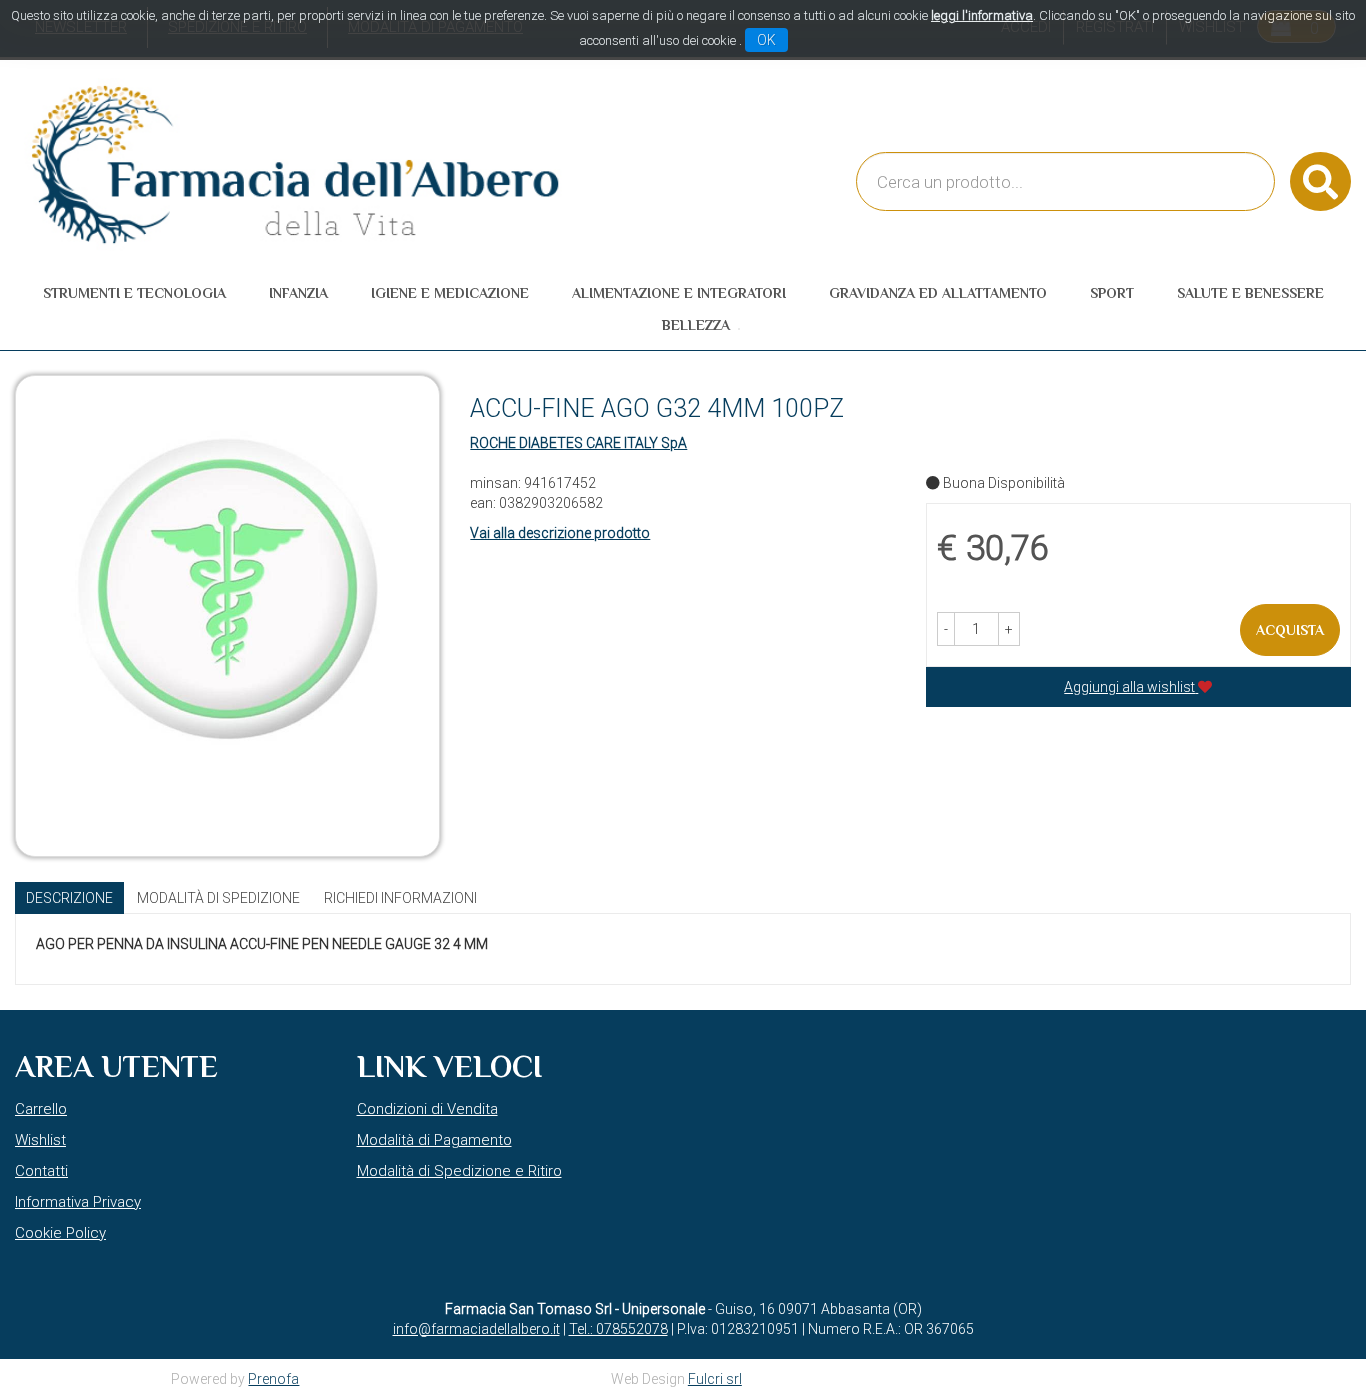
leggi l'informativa (982, 15)
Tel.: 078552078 (618, 1329)
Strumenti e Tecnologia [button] (134, 293)
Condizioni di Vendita (427, 1109)
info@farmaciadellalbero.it (476, 1329)
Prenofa (273, 1379)
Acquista (1290, 630)
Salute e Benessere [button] (1250, 293)
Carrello (41, 1109)
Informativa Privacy (78, 1202)
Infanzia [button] (298, 293)
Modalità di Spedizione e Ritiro (459, 1171)
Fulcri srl (715, 1379)
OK (766, 40)
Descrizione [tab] (69, 898)
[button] (946, 629)
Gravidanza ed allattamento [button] (938, 293)
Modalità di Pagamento (434, 1140)
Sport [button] (1112, 293)
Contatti (41, 1171)
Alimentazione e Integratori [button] (679, 293)
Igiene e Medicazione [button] (450, 293)
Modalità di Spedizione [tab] (218, 898)
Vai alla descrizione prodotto (560, 533)
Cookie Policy (60, 1233)
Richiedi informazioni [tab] (400, 898)
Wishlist (40, 1140)
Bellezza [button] (696, 325)
